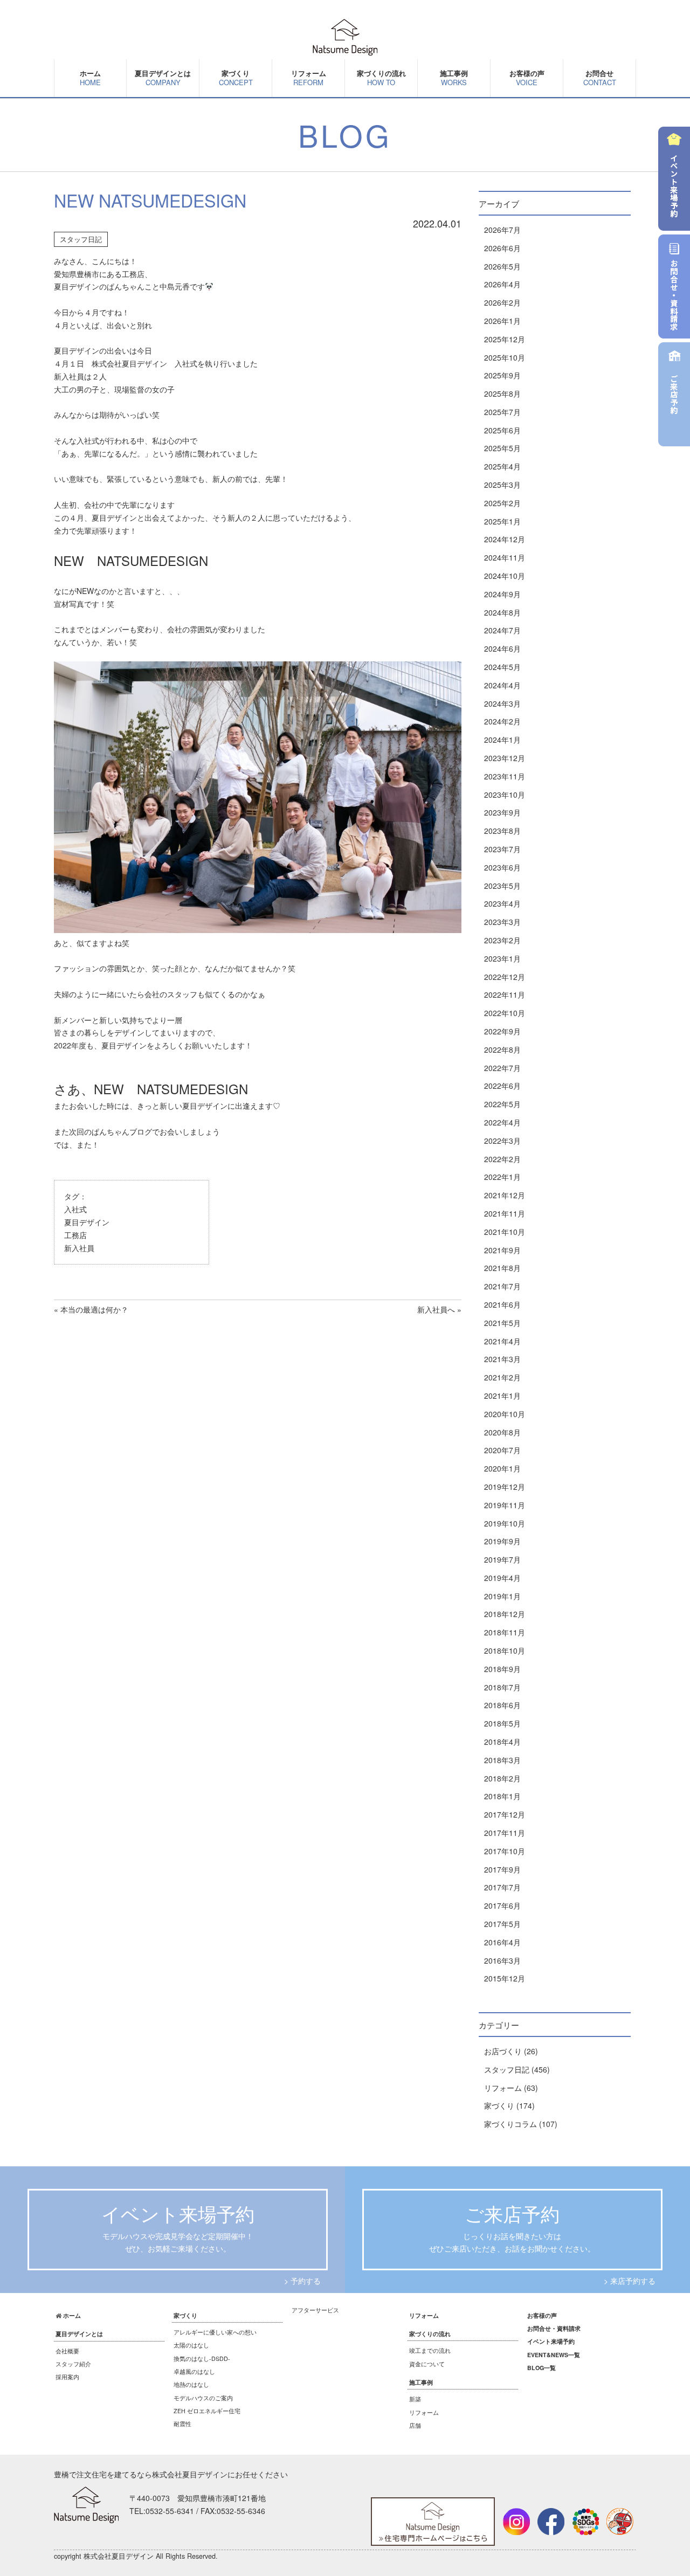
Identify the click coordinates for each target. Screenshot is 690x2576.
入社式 (75, 1209)
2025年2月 (502, 503)
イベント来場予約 (551, 2341)
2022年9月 (502, 1031)
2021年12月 (505, 1195)
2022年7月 (502, 1068)
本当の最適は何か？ (94, 1309)
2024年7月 (502, 630)
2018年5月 (502, 1723)
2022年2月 (502, 1159)
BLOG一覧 (541, 2368)
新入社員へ (436, 1309)
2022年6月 (502, 1086)
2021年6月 (502, 1304)
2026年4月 (502, 284)
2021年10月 (505, 1232)
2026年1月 (502, 321)
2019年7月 (502, 1559)
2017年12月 (505, 1814)
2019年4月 (502, 1578)
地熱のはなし (191, 2384)
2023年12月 (505, 758)
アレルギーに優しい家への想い (215, 2332)
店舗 (415, 2425)
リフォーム (309, 78)
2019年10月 (505, 1523)
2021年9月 (502, 1250)
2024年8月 (502, 612)
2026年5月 (502, 266)
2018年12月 (505, 1614)
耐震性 (182, 2424)
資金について (427, 2364)
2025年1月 (502, 521)
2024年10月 (505, 576)
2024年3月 (502, 703)
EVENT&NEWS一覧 (554, 2355)
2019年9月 (502, 1541)
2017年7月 (502, 1887)
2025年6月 (502, 430)
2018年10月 (505, 1650)
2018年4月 (502, 1742)
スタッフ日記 (81, 239)
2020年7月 (502, 1450)
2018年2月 (502, 1778)
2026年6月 (502, 248)
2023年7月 (502, 849)
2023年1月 (502, 958)
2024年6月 (502, 648)
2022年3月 (502, 1141)
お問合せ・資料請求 (554, 2328)
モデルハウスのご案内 (203, 2398)
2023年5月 (502, 886)
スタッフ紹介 (73, 2364)
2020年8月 (502, 1432)
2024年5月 (502, 667)
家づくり (499, 2105)
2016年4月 (502, 1942)
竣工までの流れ (430, 2350)
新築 (415, 2399)
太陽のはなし (191, 2345)
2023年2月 (502, 940)
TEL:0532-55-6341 (162, 2511)
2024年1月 (502, 740)
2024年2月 (502, 721)
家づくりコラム (510, 2124)
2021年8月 (502, 1268)
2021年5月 (502, 1323)
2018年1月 (502, 1796)
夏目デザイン (87, 1222)
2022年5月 (502, 1104)
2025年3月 (502, 485)
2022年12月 (505, 977)
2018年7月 (502, 1687)
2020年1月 (502, 1468)
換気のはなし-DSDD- (202, 2359)
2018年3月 (502, 1760)
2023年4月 (502, 903)
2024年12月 (505, 539)
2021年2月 (502, 1377)
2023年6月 (502, 867)
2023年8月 (502, 831)
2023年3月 (502, 922)
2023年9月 (502, 812)
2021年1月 (502, 1396)
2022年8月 (502, 1049)
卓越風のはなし (194, 2371)
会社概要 (67, 2351)
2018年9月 (502, 1669)
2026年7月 (502, 230)
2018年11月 (505, 1632)
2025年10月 (505, 357)
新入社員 (79, 1248)
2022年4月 (502, 1122)
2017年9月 (502, 1869)
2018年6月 (502, 1705)
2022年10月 (505, 1013)
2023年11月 (505, 776)
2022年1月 (502, 1177)
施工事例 (454, 78)
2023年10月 (505, 795)
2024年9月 (502, 594)
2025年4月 (502, 466)
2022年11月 (505, 995)
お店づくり (503, 2051)
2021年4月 (502, 1341)
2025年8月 (502, 393)
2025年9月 (502, 375)
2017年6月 (502, 1905)
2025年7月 (502, 412)
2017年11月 (505, 1833)
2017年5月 (502, 1924)
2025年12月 (505, 339)
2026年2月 (502, 302)
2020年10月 (505, 1414)
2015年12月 (505, 1978)
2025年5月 (502, 448)
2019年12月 (505, 1487)
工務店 (75, 1235)
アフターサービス (315, 2310)
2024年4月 (502, 685)
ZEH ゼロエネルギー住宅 (207, 2411)
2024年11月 (505, 557)
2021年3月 (502, 1359)
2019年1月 (502, 1596)
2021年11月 (505, 1213)
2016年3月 (502, 1960)
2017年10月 (505, 1851)
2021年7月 (502, 1286)
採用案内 (67, 2377)
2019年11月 (505, 1505)
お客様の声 (527, 78)
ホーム (90, 78)
